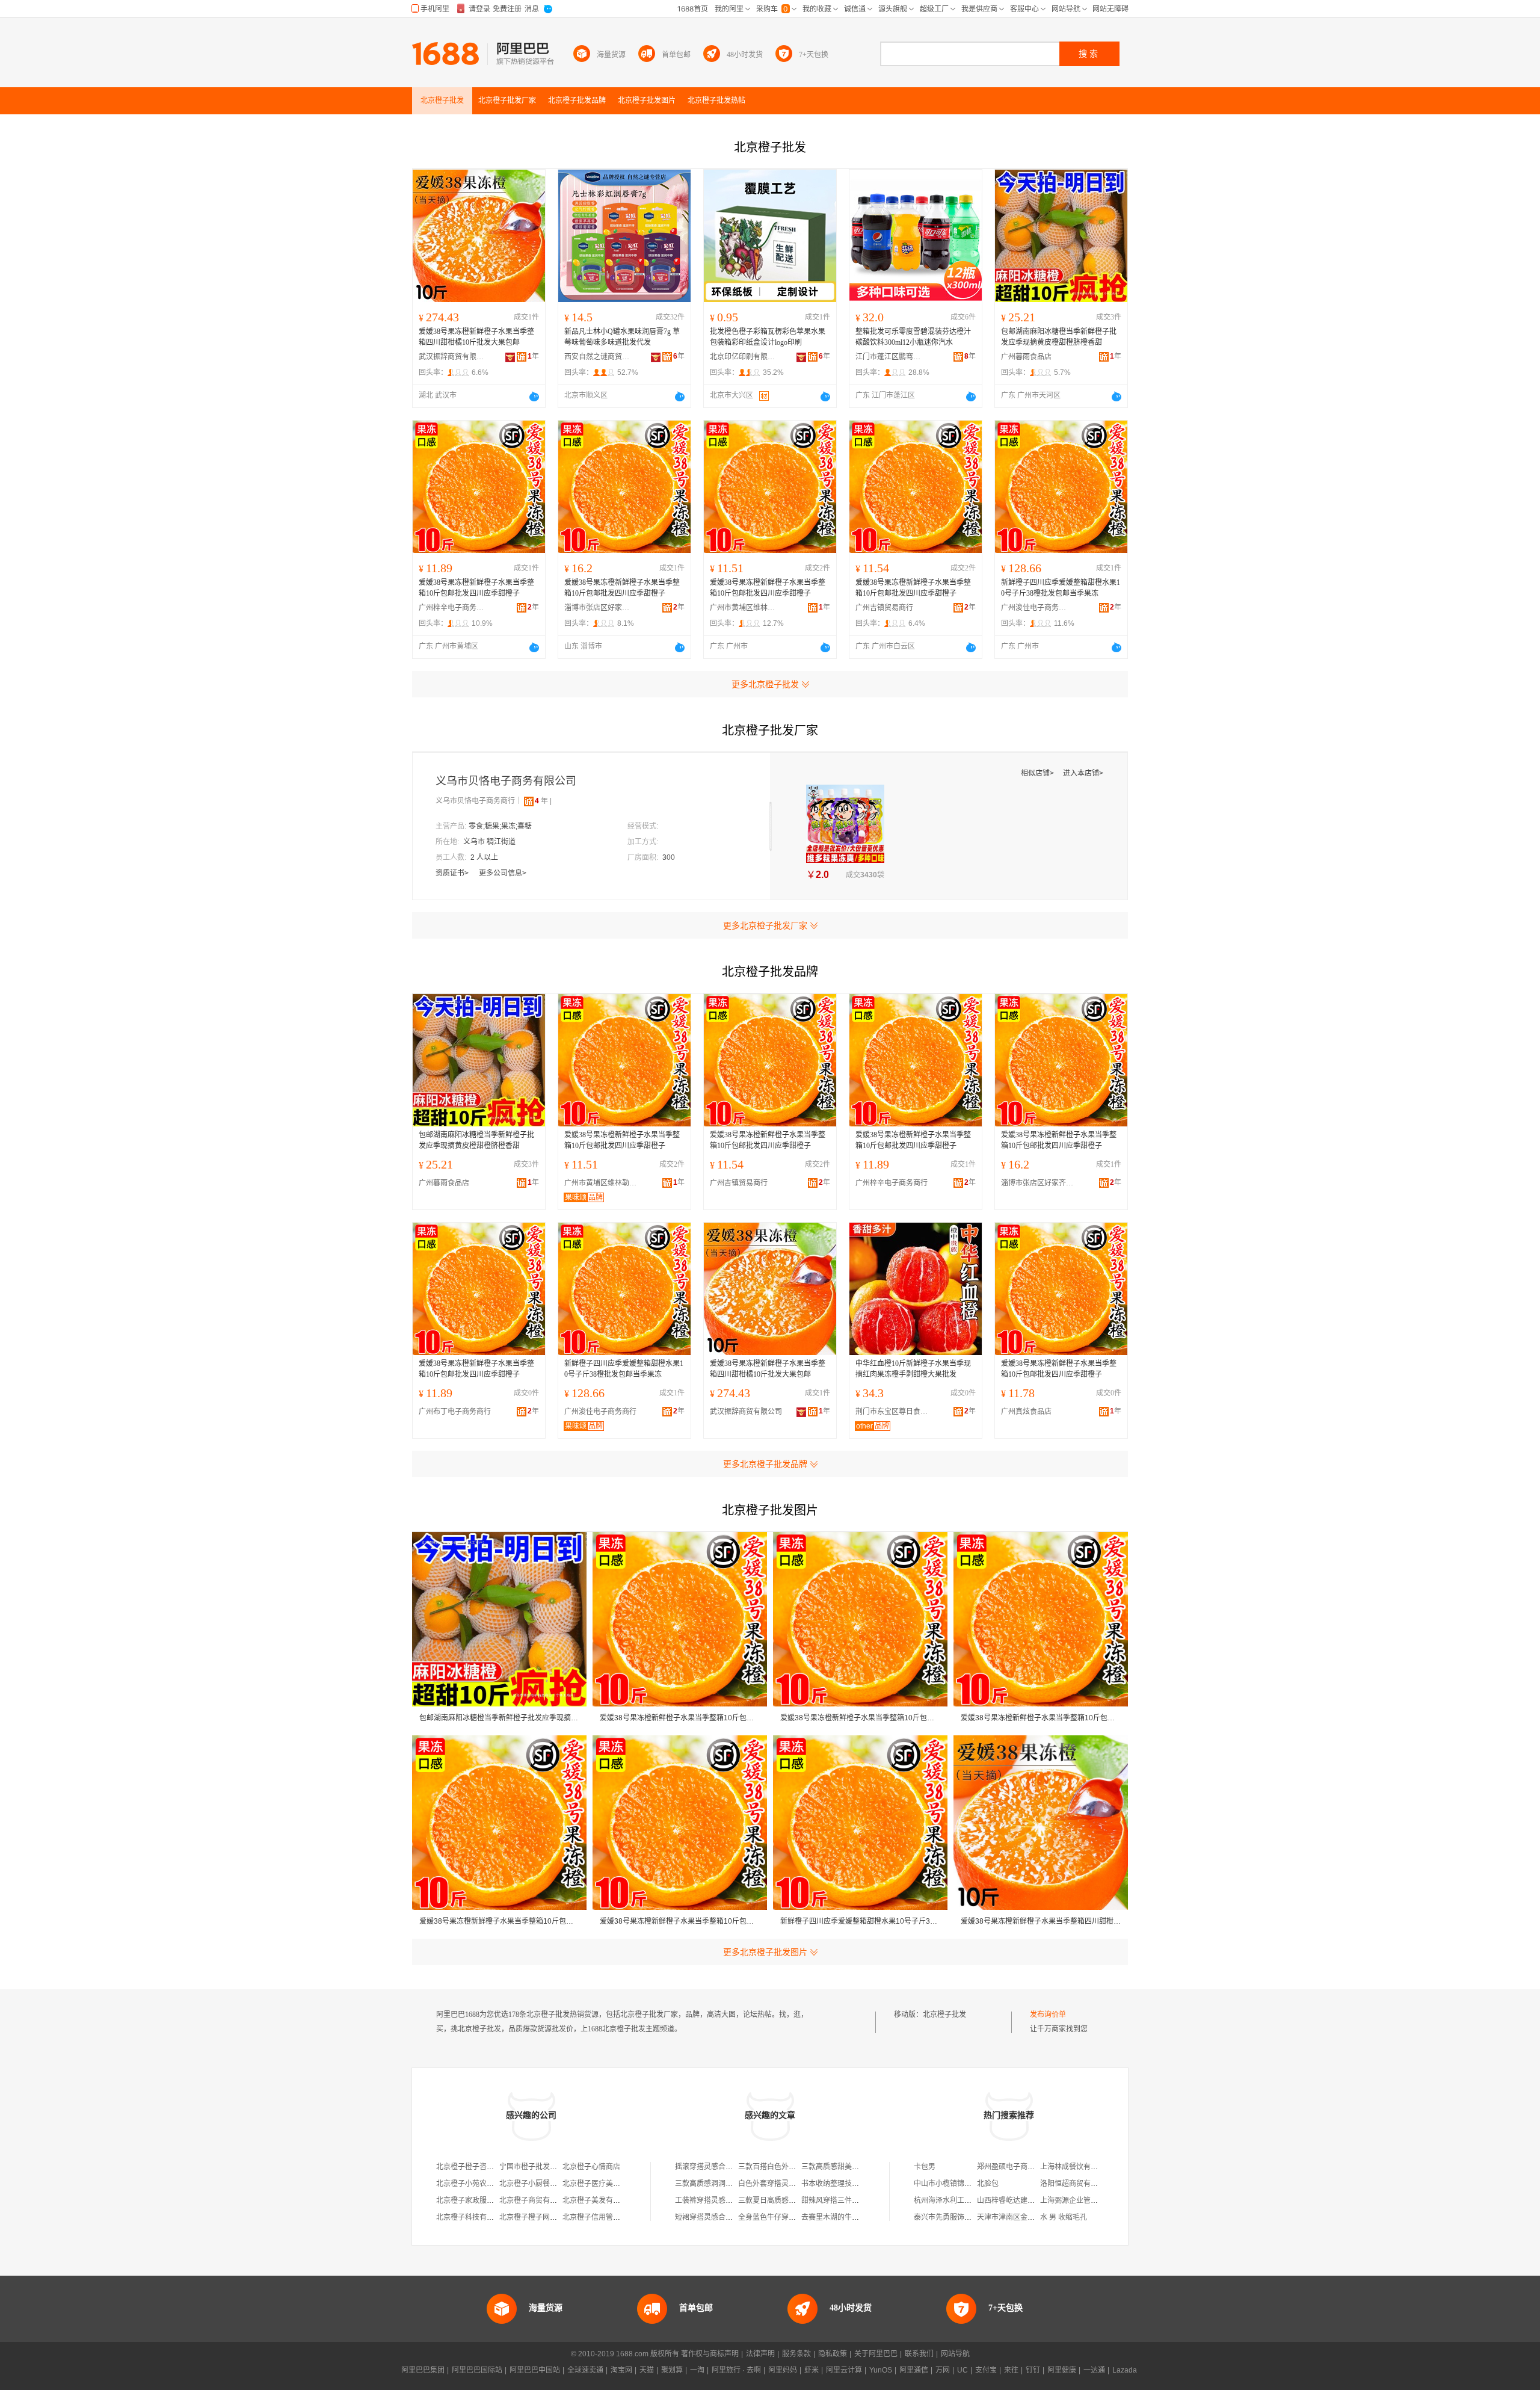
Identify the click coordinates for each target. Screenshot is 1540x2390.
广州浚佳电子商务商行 (1034, 608)
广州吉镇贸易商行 (884, 608)
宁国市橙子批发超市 (532, 2167)
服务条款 (796, 2354)
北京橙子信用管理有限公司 (606, 2217)
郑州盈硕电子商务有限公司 (1020, 2167)
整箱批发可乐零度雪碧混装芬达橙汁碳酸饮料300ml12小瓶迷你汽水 (913, 337)
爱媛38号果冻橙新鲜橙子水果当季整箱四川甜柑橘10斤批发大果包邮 (476, 337)
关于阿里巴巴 (876, 2354)
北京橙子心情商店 (591, 2167)
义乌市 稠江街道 (489, 842)
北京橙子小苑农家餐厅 (472, 2184)
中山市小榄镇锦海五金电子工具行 (968, 2184)
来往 (1011, 2370)
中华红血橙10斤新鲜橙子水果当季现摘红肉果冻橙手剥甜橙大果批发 (913, 1369)
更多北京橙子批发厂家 (765, 925)
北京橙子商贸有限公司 (535, 2200)
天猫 (647, 2370)
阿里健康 (1062, 2370)
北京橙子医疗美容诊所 (599, 2184)
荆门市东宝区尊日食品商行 (895, 1412)
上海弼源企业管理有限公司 (1083, 2200)
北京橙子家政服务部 (469, 2200)
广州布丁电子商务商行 (455, 1412)
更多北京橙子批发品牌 (765, 1464)
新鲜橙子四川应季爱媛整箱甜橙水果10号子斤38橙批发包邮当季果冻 (1061, 588)
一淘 (697, 2370)
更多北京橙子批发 (765, 684)
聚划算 (672, 2370)
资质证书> (453, 873)
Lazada (1125, 2370)
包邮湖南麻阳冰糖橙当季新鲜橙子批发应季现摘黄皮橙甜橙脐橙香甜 (1059, 337)
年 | (543, 801)
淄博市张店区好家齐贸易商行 (597, 608)
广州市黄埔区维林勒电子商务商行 (743, 608)
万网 (943, 2370)
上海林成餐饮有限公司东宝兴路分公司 (1101, 2167)
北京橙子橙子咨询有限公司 (479, 2167)
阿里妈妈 (783, 2370)
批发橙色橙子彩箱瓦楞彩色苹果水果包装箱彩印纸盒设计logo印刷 (768, 337)
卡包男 (925, 2167)
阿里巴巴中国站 (535, 2370)
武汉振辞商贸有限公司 (452, 357)
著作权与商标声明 (710, 2354)
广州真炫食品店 (1026, 1412)
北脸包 (988, 2184)
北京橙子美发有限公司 (599, 2200)
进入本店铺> (1083, 773)
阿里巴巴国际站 (477, 2370)
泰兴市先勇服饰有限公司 (953, 2217)
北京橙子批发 (944, 2015)
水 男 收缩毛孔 (1064, 2217)
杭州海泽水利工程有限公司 (957, 2200)
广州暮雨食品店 (1026, 357)
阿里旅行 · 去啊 (736, 2370)
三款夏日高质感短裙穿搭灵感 (785, 2200)
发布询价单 (1048, 2015)
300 (669, 857)
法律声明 (760, 2354)
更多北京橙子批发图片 (765, 1952)
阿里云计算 (844, 2370)
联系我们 (919, 2354)
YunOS (881, 2370)
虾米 (812, 2370)
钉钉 (1033, 2370)
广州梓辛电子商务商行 (452, 608)
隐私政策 (833, 2354)
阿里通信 (914, 2370)
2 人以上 (484, 857)
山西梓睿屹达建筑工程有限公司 (1027, 2200)
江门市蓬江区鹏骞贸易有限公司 (889, 357)
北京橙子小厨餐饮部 (532, 2184)
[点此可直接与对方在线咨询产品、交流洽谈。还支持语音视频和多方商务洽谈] (534, 397)
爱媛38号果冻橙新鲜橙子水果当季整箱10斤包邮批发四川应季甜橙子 (476, 588)
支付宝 (986, 2370)
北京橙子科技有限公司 (472, 2217)
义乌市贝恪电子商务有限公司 (506, 781)
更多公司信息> (503, 873)
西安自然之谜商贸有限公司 (597, 357)
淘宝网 (621, 2370)
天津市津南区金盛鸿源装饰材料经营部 (1038, 2217)
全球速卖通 (585, 2370)
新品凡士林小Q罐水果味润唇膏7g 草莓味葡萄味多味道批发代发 (622, 337)
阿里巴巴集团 (423, 2370)
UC (962, 2370)
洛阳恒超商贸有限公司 (1076, 2184)
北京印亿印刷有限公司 (743, 357)
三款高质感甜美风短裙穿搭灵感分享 (859, 2167)
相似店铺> (1038, 773)
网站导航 (955, 2354)
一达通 (1094, 2370)
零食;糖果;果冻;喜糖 (500, 826)
